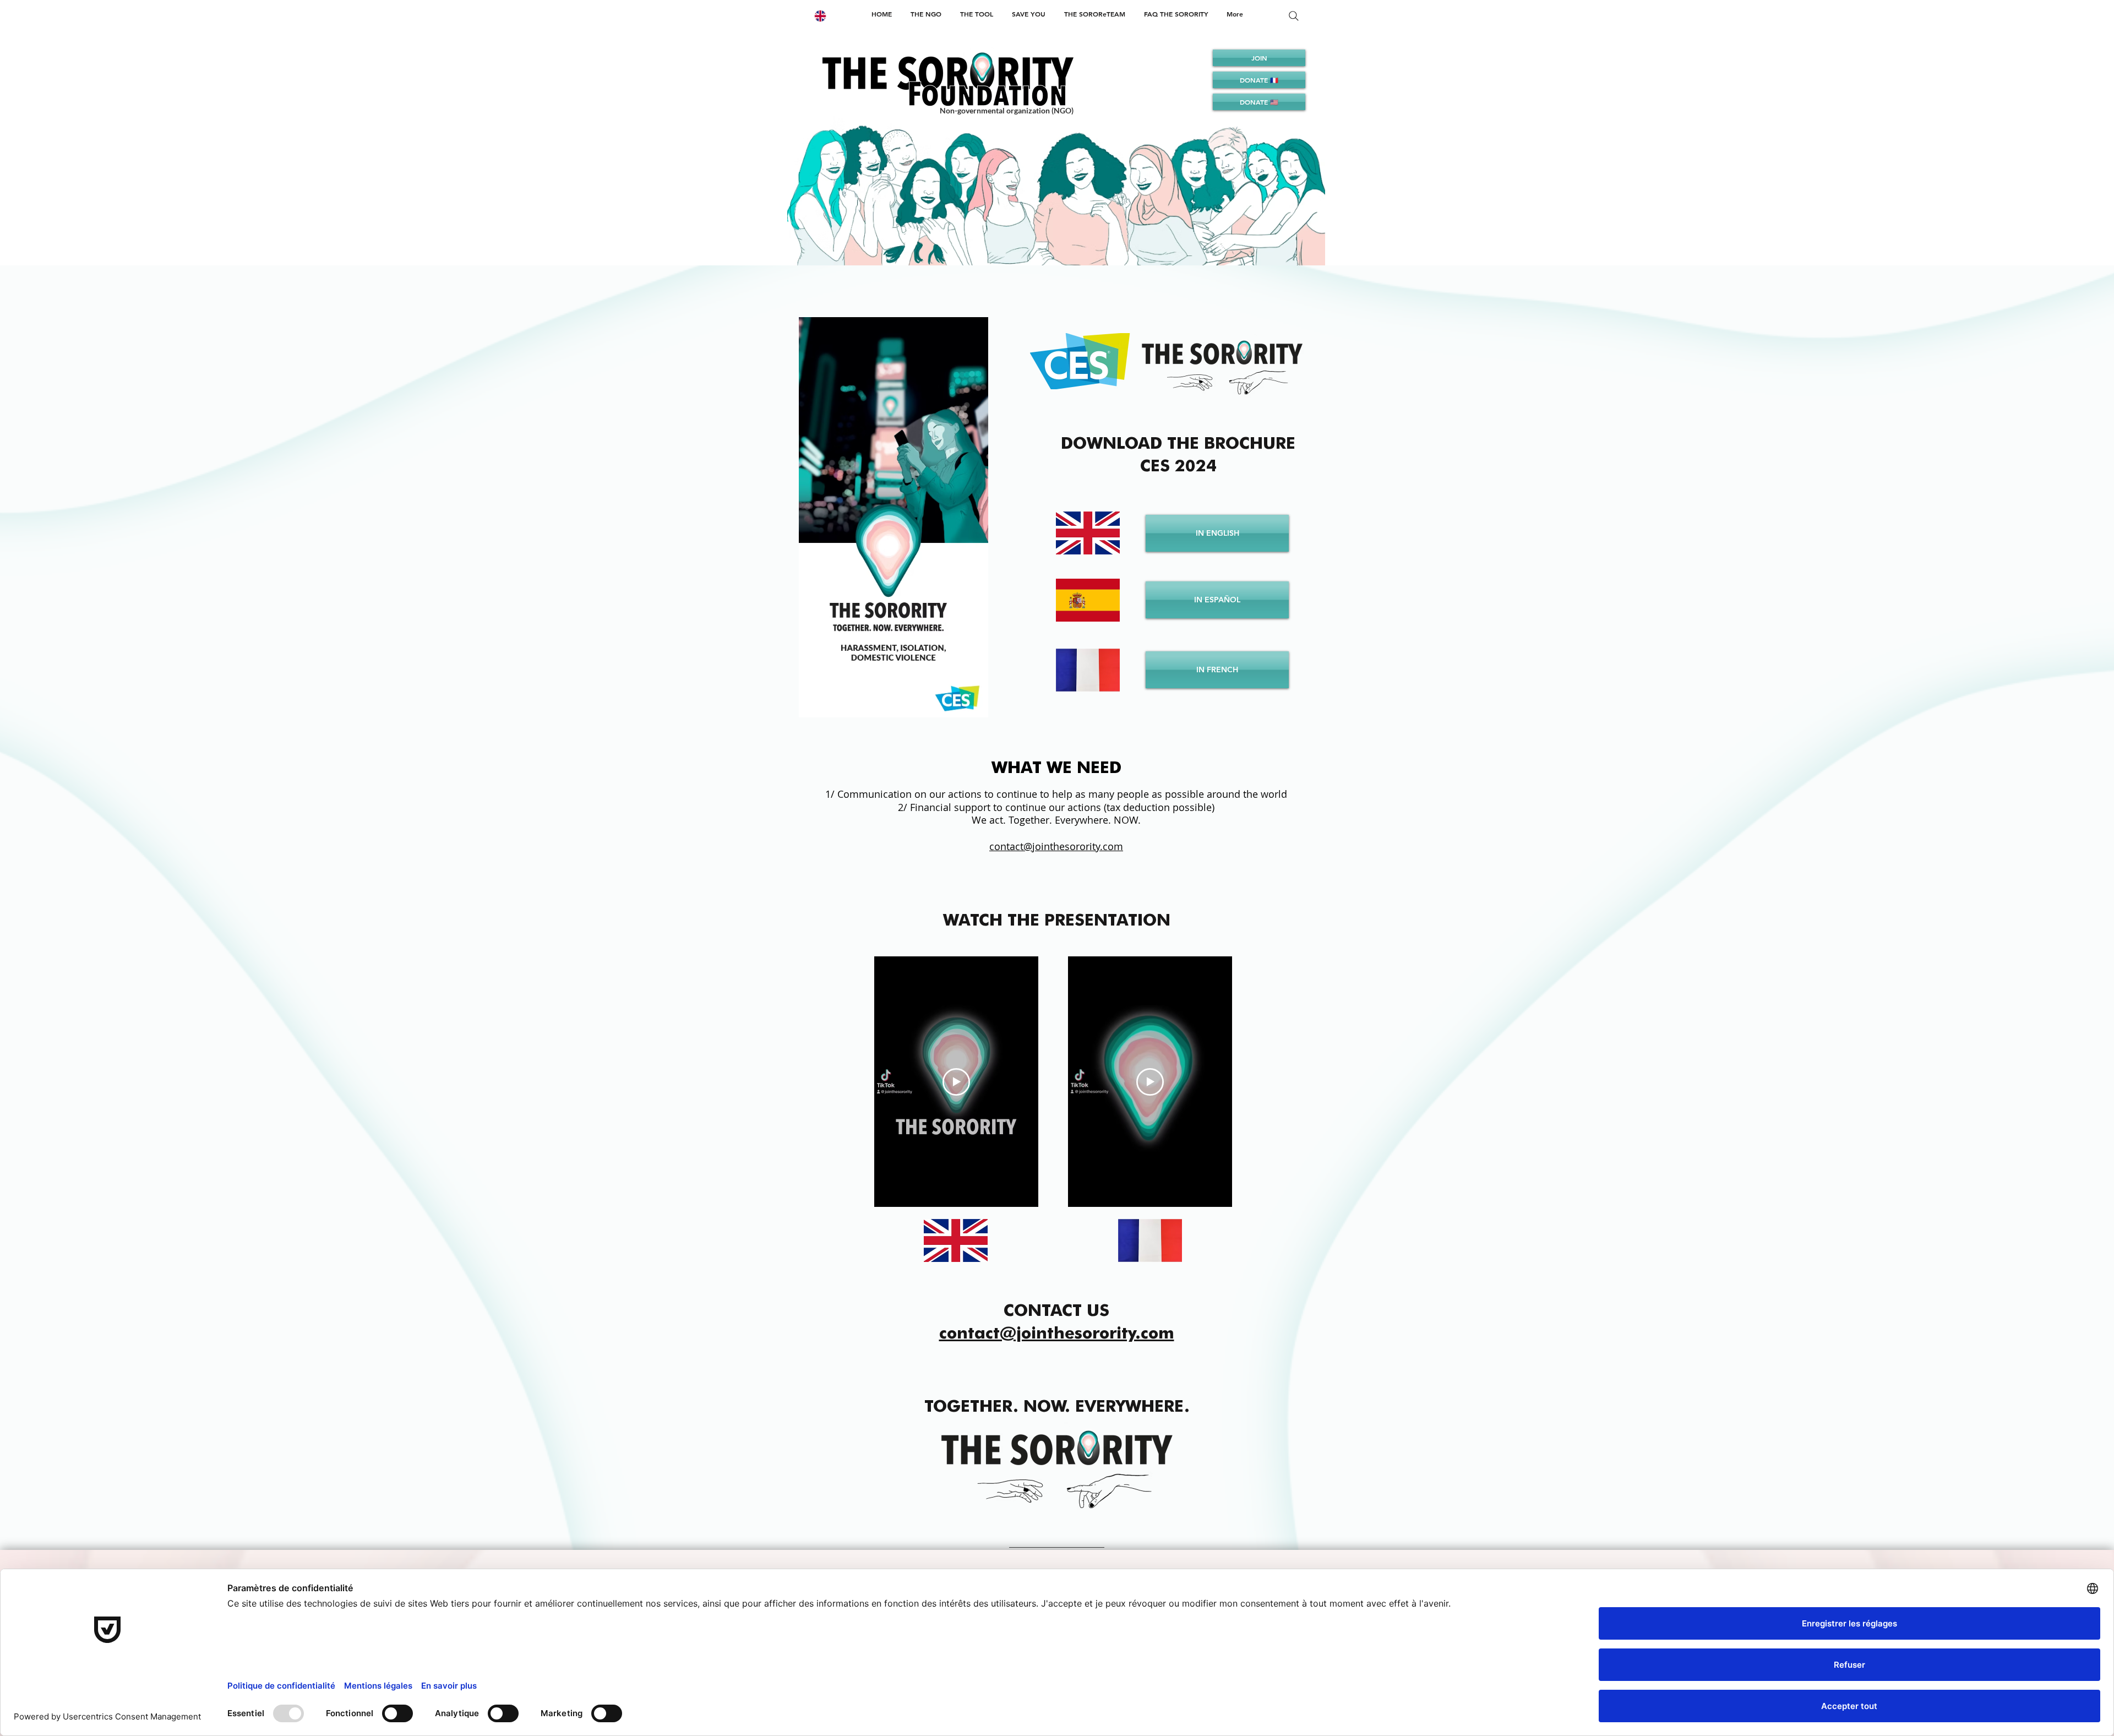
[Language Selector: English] (827, 16)
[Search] (1294, 16)
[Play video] (956, 1082)
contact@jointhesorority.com (1057, 1332)
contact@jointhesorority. (1046, 846)
